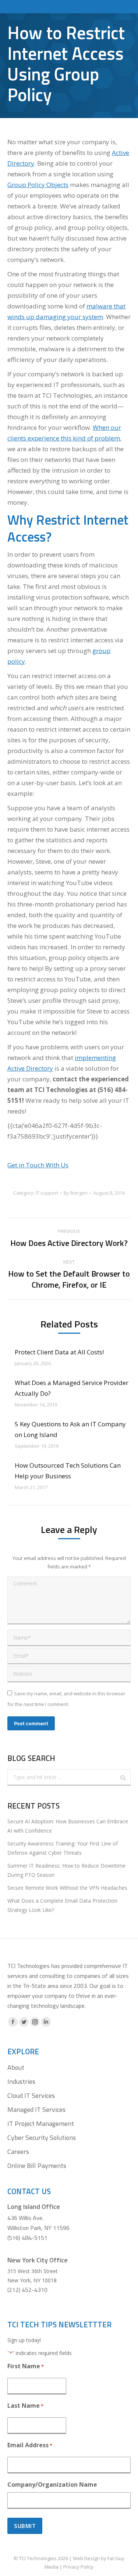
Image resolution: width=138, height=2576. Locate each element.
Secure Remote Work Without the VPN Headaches (67, 1888)
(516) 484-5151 (27, 2238)
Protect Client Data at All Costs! (59, 1352)
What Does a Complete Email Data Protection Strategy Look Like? (62, 1905)
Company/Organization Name (52, 2485)
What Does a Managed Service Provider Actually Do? (72, 1388)
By (76, 1193)
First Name (26, 2366)
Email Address (30, 2445)
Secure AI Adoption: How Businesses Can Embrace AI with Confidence (68, 1826)
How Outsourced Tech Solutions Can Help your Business (68, 1471)
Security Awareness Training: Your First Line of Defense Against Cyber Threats (63, 1848)
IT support (47, 1193)
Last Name (25, 2406)
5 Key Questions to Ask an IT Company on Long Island (70, 1429)
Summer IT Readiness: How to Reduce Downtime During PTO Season (66, 1870)
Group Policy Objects (38, 185)
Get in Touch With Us (38, 1165)
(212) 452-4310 (27, 2290)
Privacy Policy (78, 2567)
